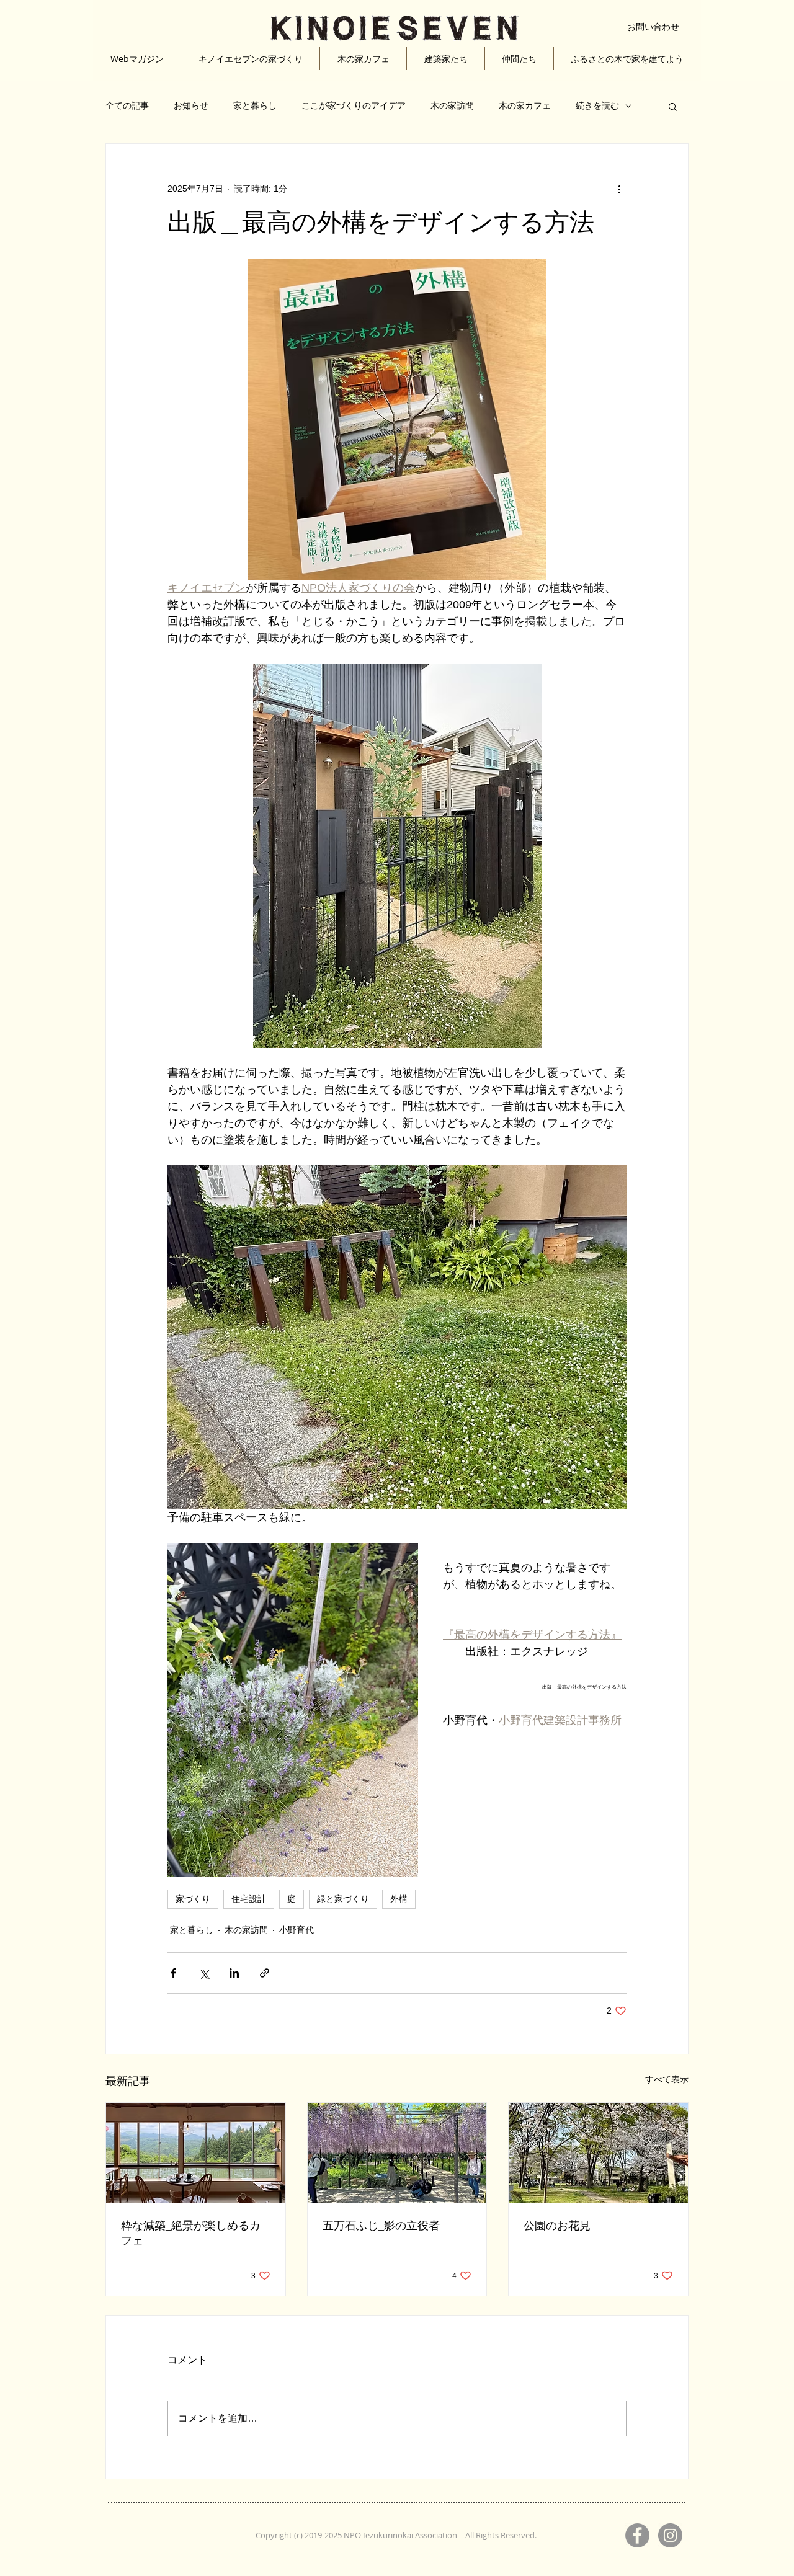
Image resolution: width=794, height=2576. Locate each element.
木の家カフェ (525, 105)
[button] (673, 106)
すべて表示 (667, 2079)
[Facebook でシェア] (173, 1973)
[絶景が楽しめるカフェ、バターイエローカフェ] (196, 2153)
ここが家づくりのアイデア (354, 105)
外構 (399, 1899)
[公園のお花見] (598, 2153)
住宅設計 (249, 1899)
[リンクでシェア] (265, 1973)
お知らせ (191, 105)
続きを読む (597, 105)
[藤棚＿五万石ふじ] (397, 2153)
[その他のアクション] (619, 189)
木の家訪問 (452, 105)
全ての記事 (127, 105)
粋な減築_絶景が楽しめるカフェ (191, 2233)
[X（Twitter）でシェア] (204, 1973)
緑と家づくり (343, 1899)
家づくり (193, 1899)
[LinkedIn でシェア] (234, 1973)
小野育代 (297, 1930)
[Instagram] (670, 2535)
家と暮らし (255, 105)
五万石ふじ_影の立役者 (381, 2226)
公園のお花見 (557, 2226)
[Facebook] (637, 2535)
